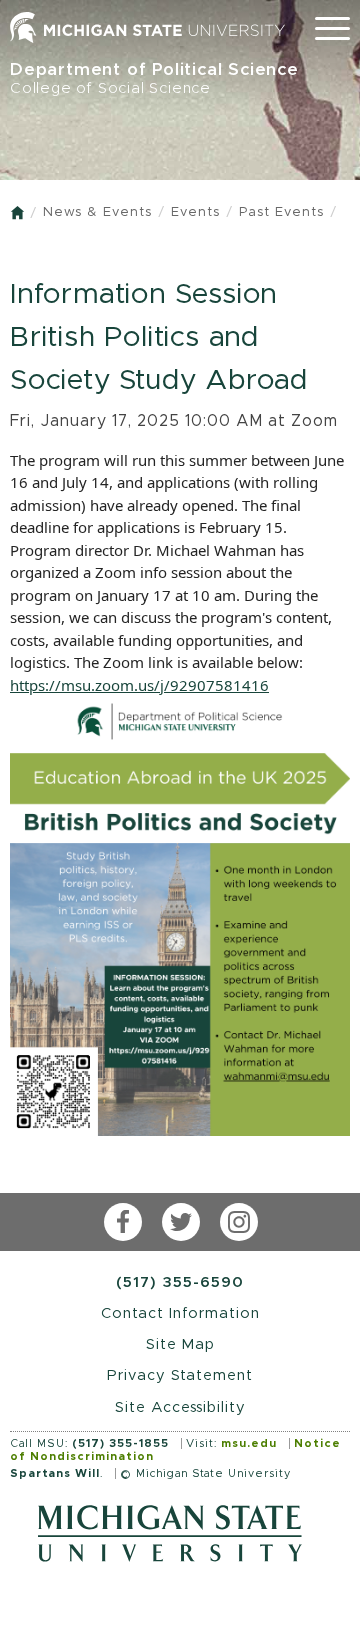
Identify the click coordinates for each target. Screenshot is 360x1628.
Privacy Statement (180, 1375)
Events (195, 212)
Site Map (180, 1344)
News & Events (97, 212)
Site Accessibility (180, 1407)
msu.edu (249, 1443)
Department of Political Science (154, 78)
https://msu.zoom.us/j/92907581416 (139, 685)
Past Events (281, 212)
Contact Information (180, 1313)
